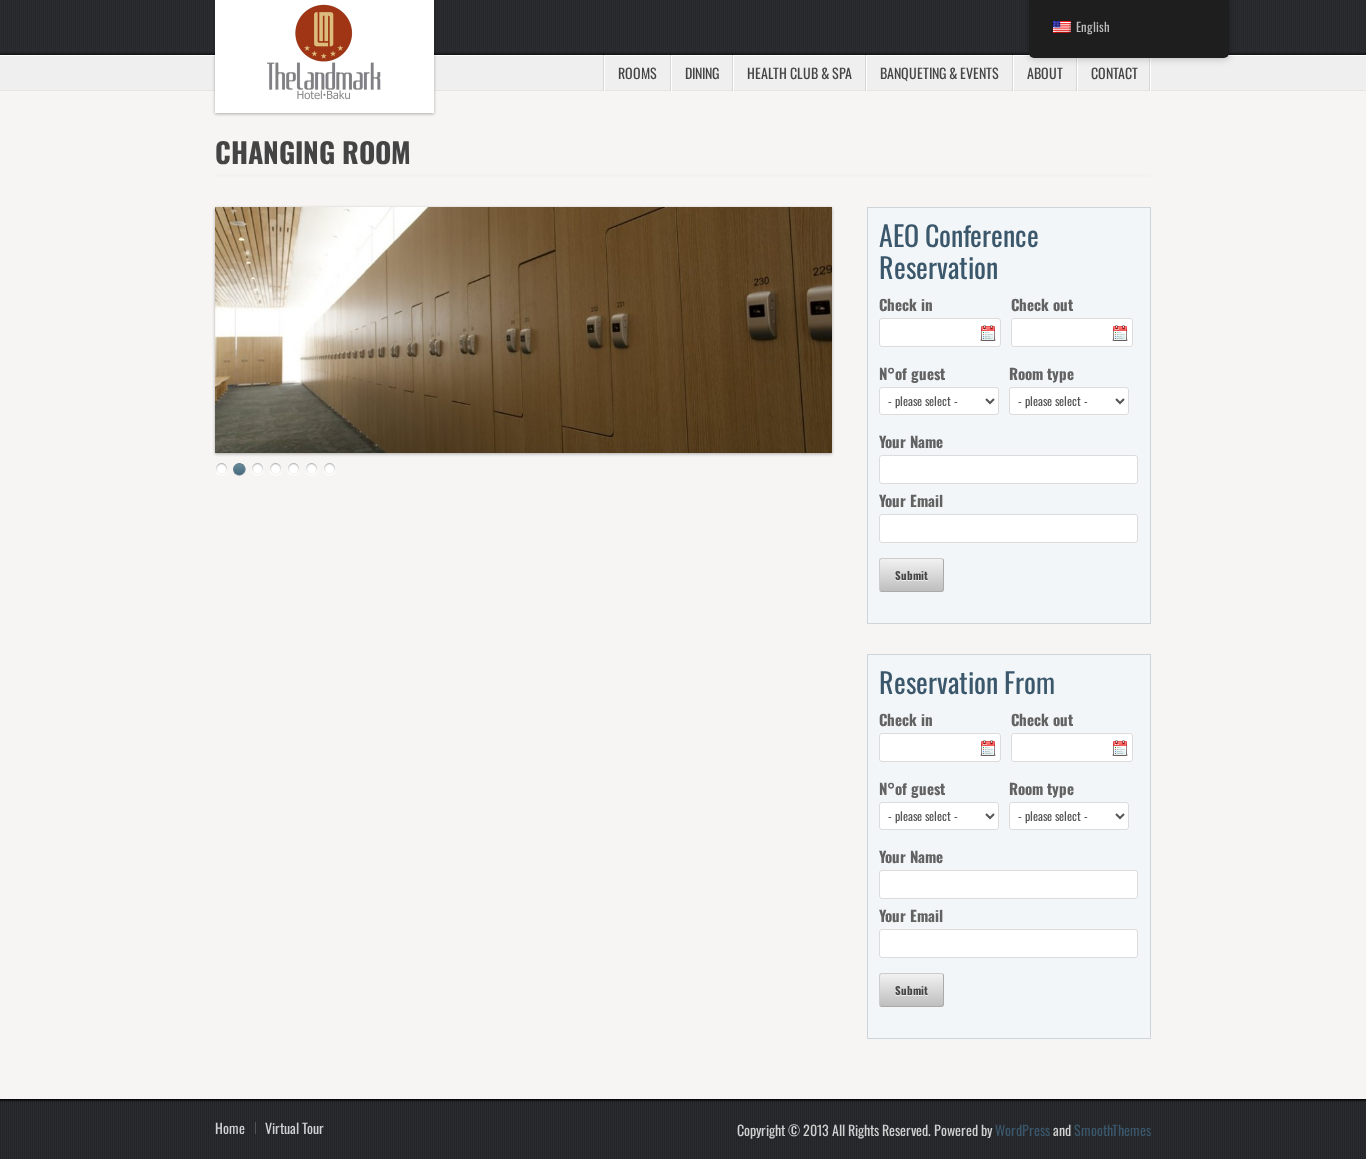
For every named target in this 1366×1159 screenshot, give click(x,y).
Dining (702, 72)
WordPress (1022, 1129)
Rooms (637, 72)
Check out (1042, 304)
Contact (1114, 72)
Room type (1041, 373)
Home (230, 1127)
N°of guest (912, 373)
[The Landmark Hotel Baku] (324, 56)
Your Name (911, 441)
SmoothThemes (1112, 1129)
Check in (906, 304)
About (1045, 72)
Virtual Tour (294, 1127)
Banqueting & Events (939, 72)
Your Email (911, 500)
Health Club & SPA (799, 72)
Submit (911, 575)
